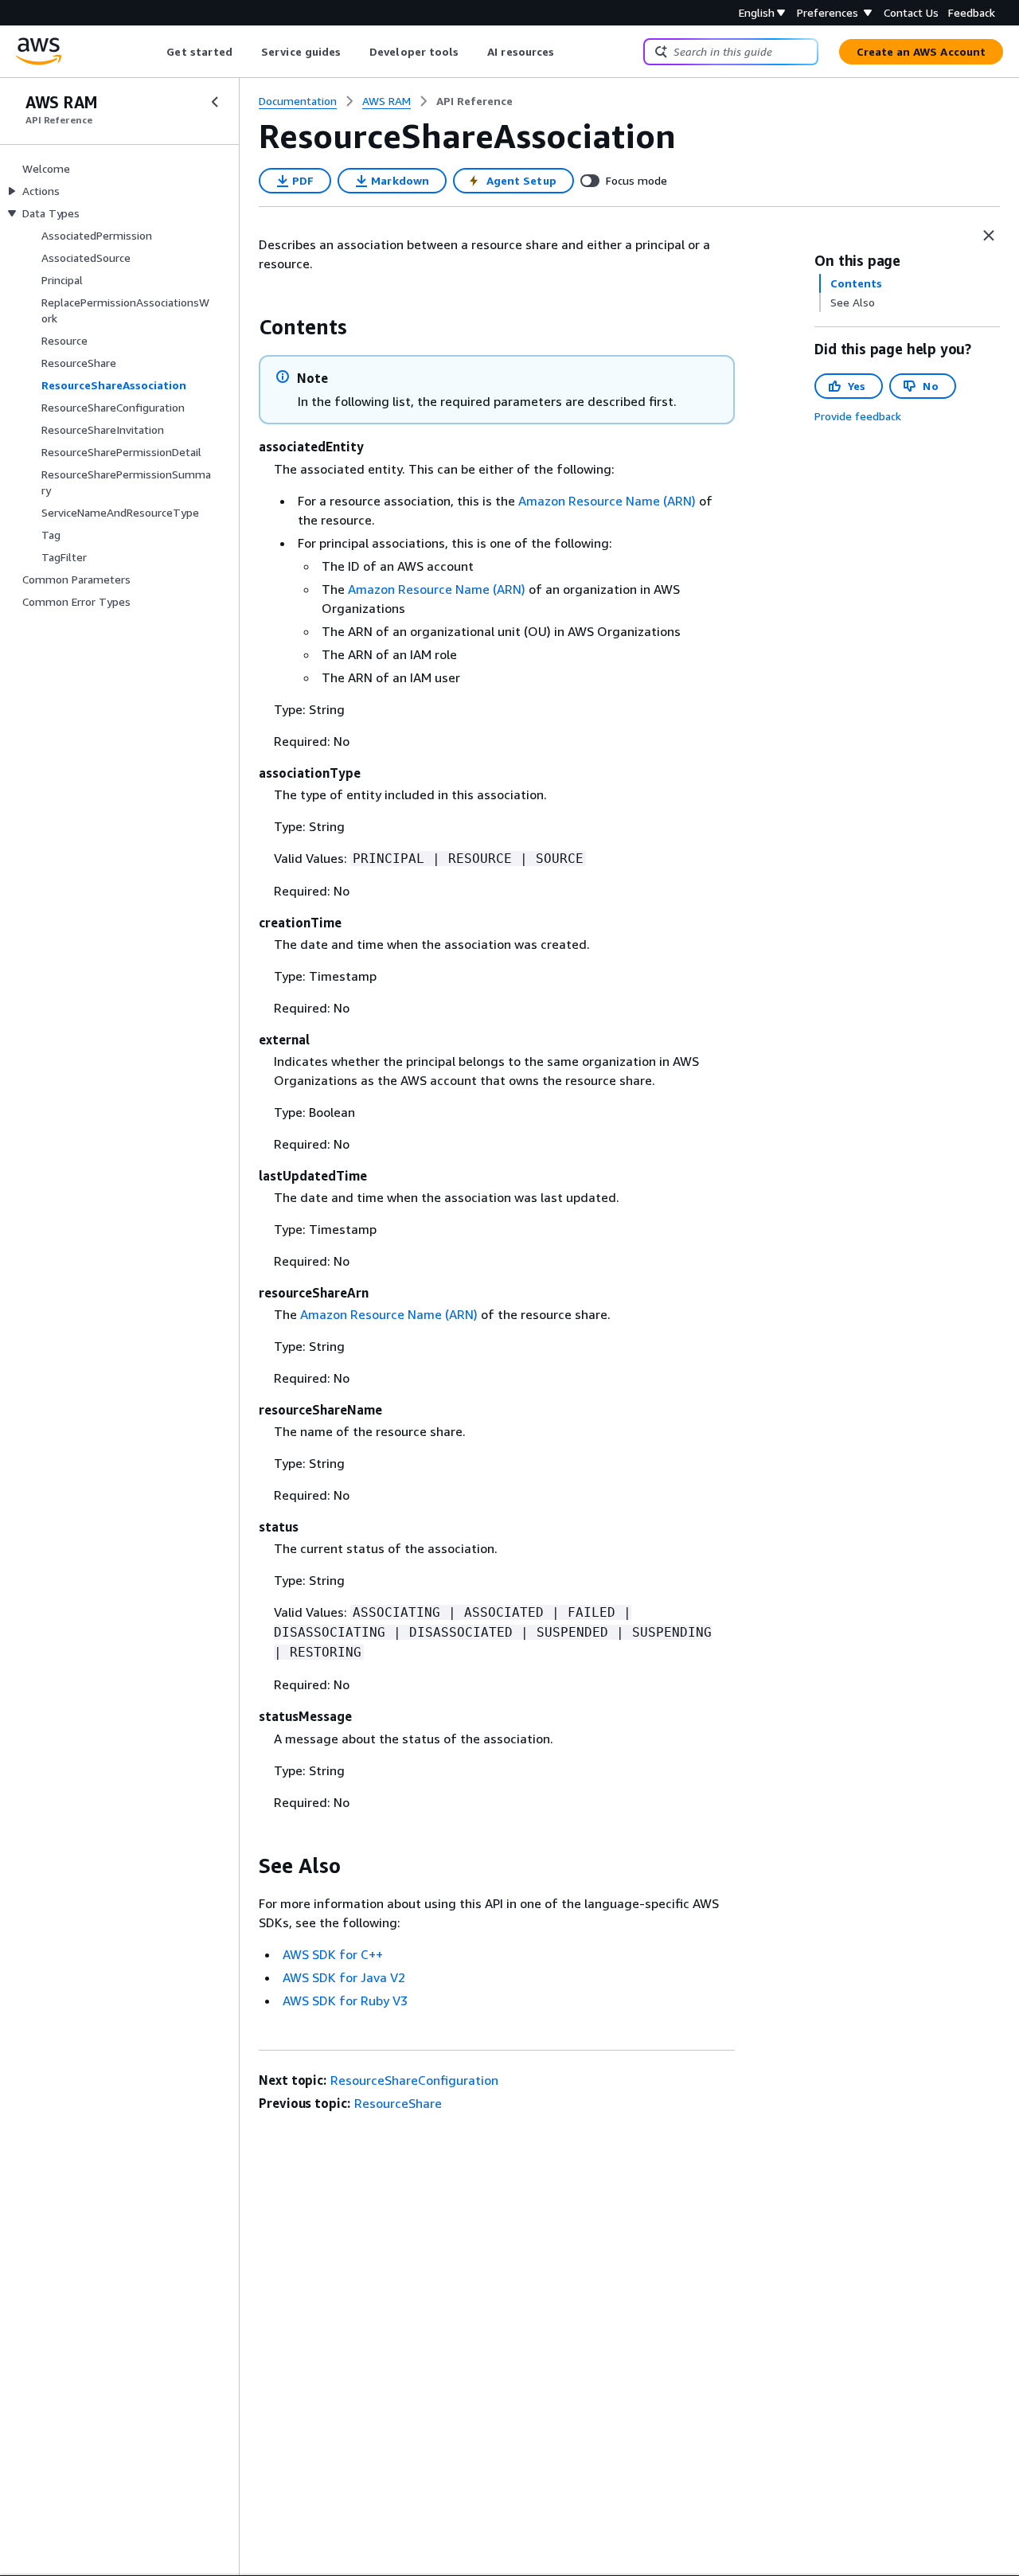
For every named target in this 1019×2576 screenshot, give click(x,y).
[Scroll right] (566, 52)
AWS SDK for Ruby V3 (345, 2000)
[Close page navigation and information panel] (989, 236)
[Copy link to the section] (246, 327)
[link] (474, 101)
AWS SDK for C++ (333, 1954)
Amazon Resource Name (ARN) (607, 501)
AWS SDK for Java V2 (344, 1977)
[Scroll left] (155, 52)
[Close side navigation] (215, 102)
